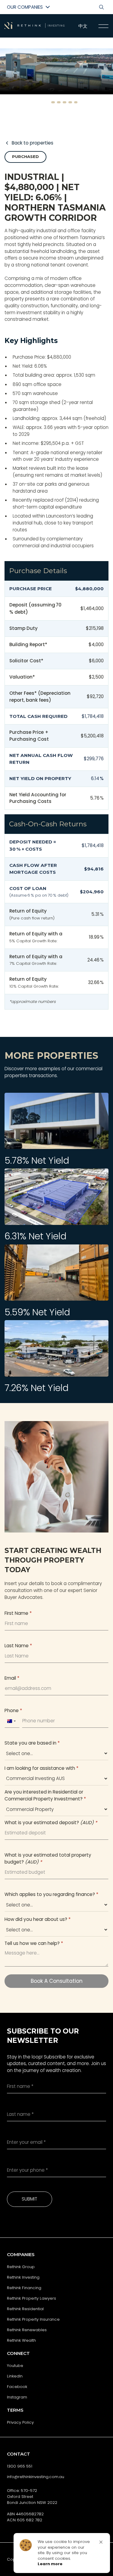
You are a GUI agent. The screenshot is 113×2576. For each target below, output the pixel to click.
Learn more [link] (50, 2564)
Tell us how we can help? (34, 1943)
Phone (13, 1710)
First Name (18, 1613)
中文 (83, 26)
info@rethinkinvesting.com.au (36, 2477)
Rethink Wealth (21, 2340)
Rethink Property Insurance (33, 2319)
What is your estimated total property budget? (48, 1858)
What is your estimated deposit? (51, 1823)
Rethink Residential (25, 2309)
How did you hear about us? (38, 1919)
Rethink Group (21, 2267)
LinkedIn (15, 2376)
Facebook (17, 2387)
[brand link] (35, 26)
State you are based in (32, 1743)
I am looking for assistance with (41, 1768)
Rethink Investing (23, 2277)
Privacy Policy (20, 2422)
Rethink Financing (24, 2288)
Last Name (18, 1646)
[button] (42, 102)
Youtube (15, 2366)
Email (12, 1678)
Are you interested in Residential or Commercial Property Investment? (45, 1795)
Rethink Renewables (27, 2330)
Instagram (17, 2397)
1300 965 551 (20, 2466)
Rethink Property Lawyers (31, 2298)
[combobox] (11, 1721)
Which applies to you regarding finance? (51, 1894)
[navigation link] (104, 26)
